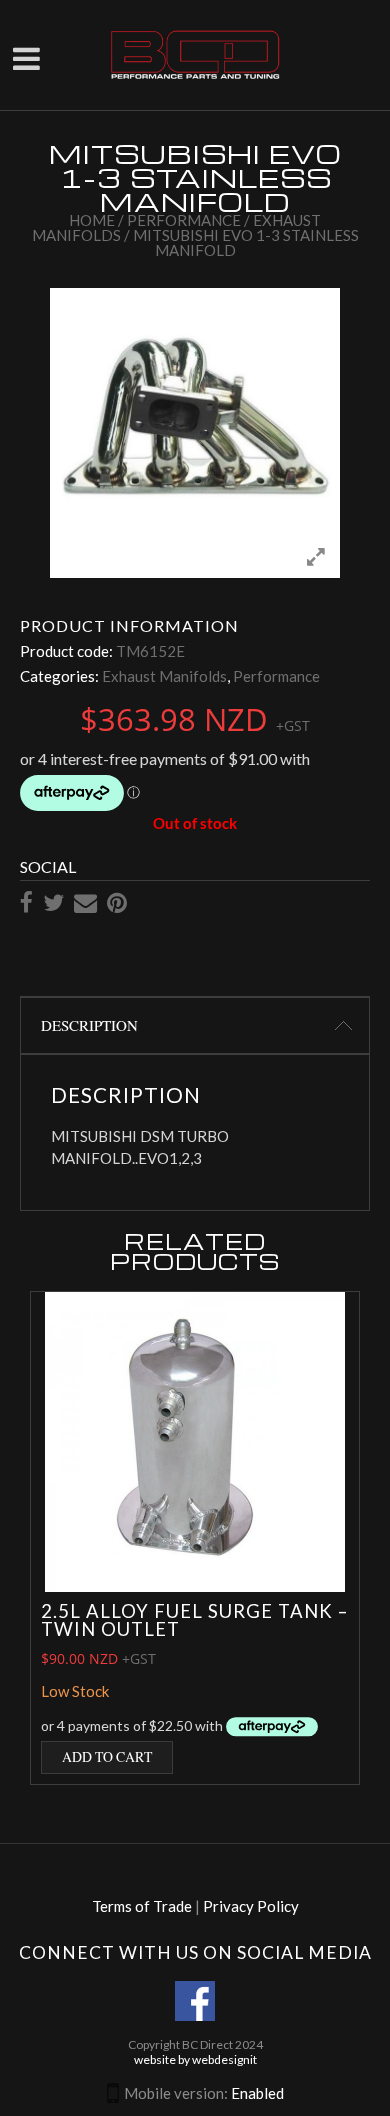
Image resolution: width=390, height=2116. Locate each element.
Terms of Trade (142, 1906)
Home (92, 220)
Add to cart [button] (107, 1756)
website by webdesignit (195, 2059)
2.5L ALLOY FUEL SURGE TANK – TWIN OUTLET (194, 1620)
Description (89, 1025)
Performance (184, 220)
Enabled (257, 2093)
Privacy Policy (251, 1906)
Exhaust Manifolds (164, 676)
